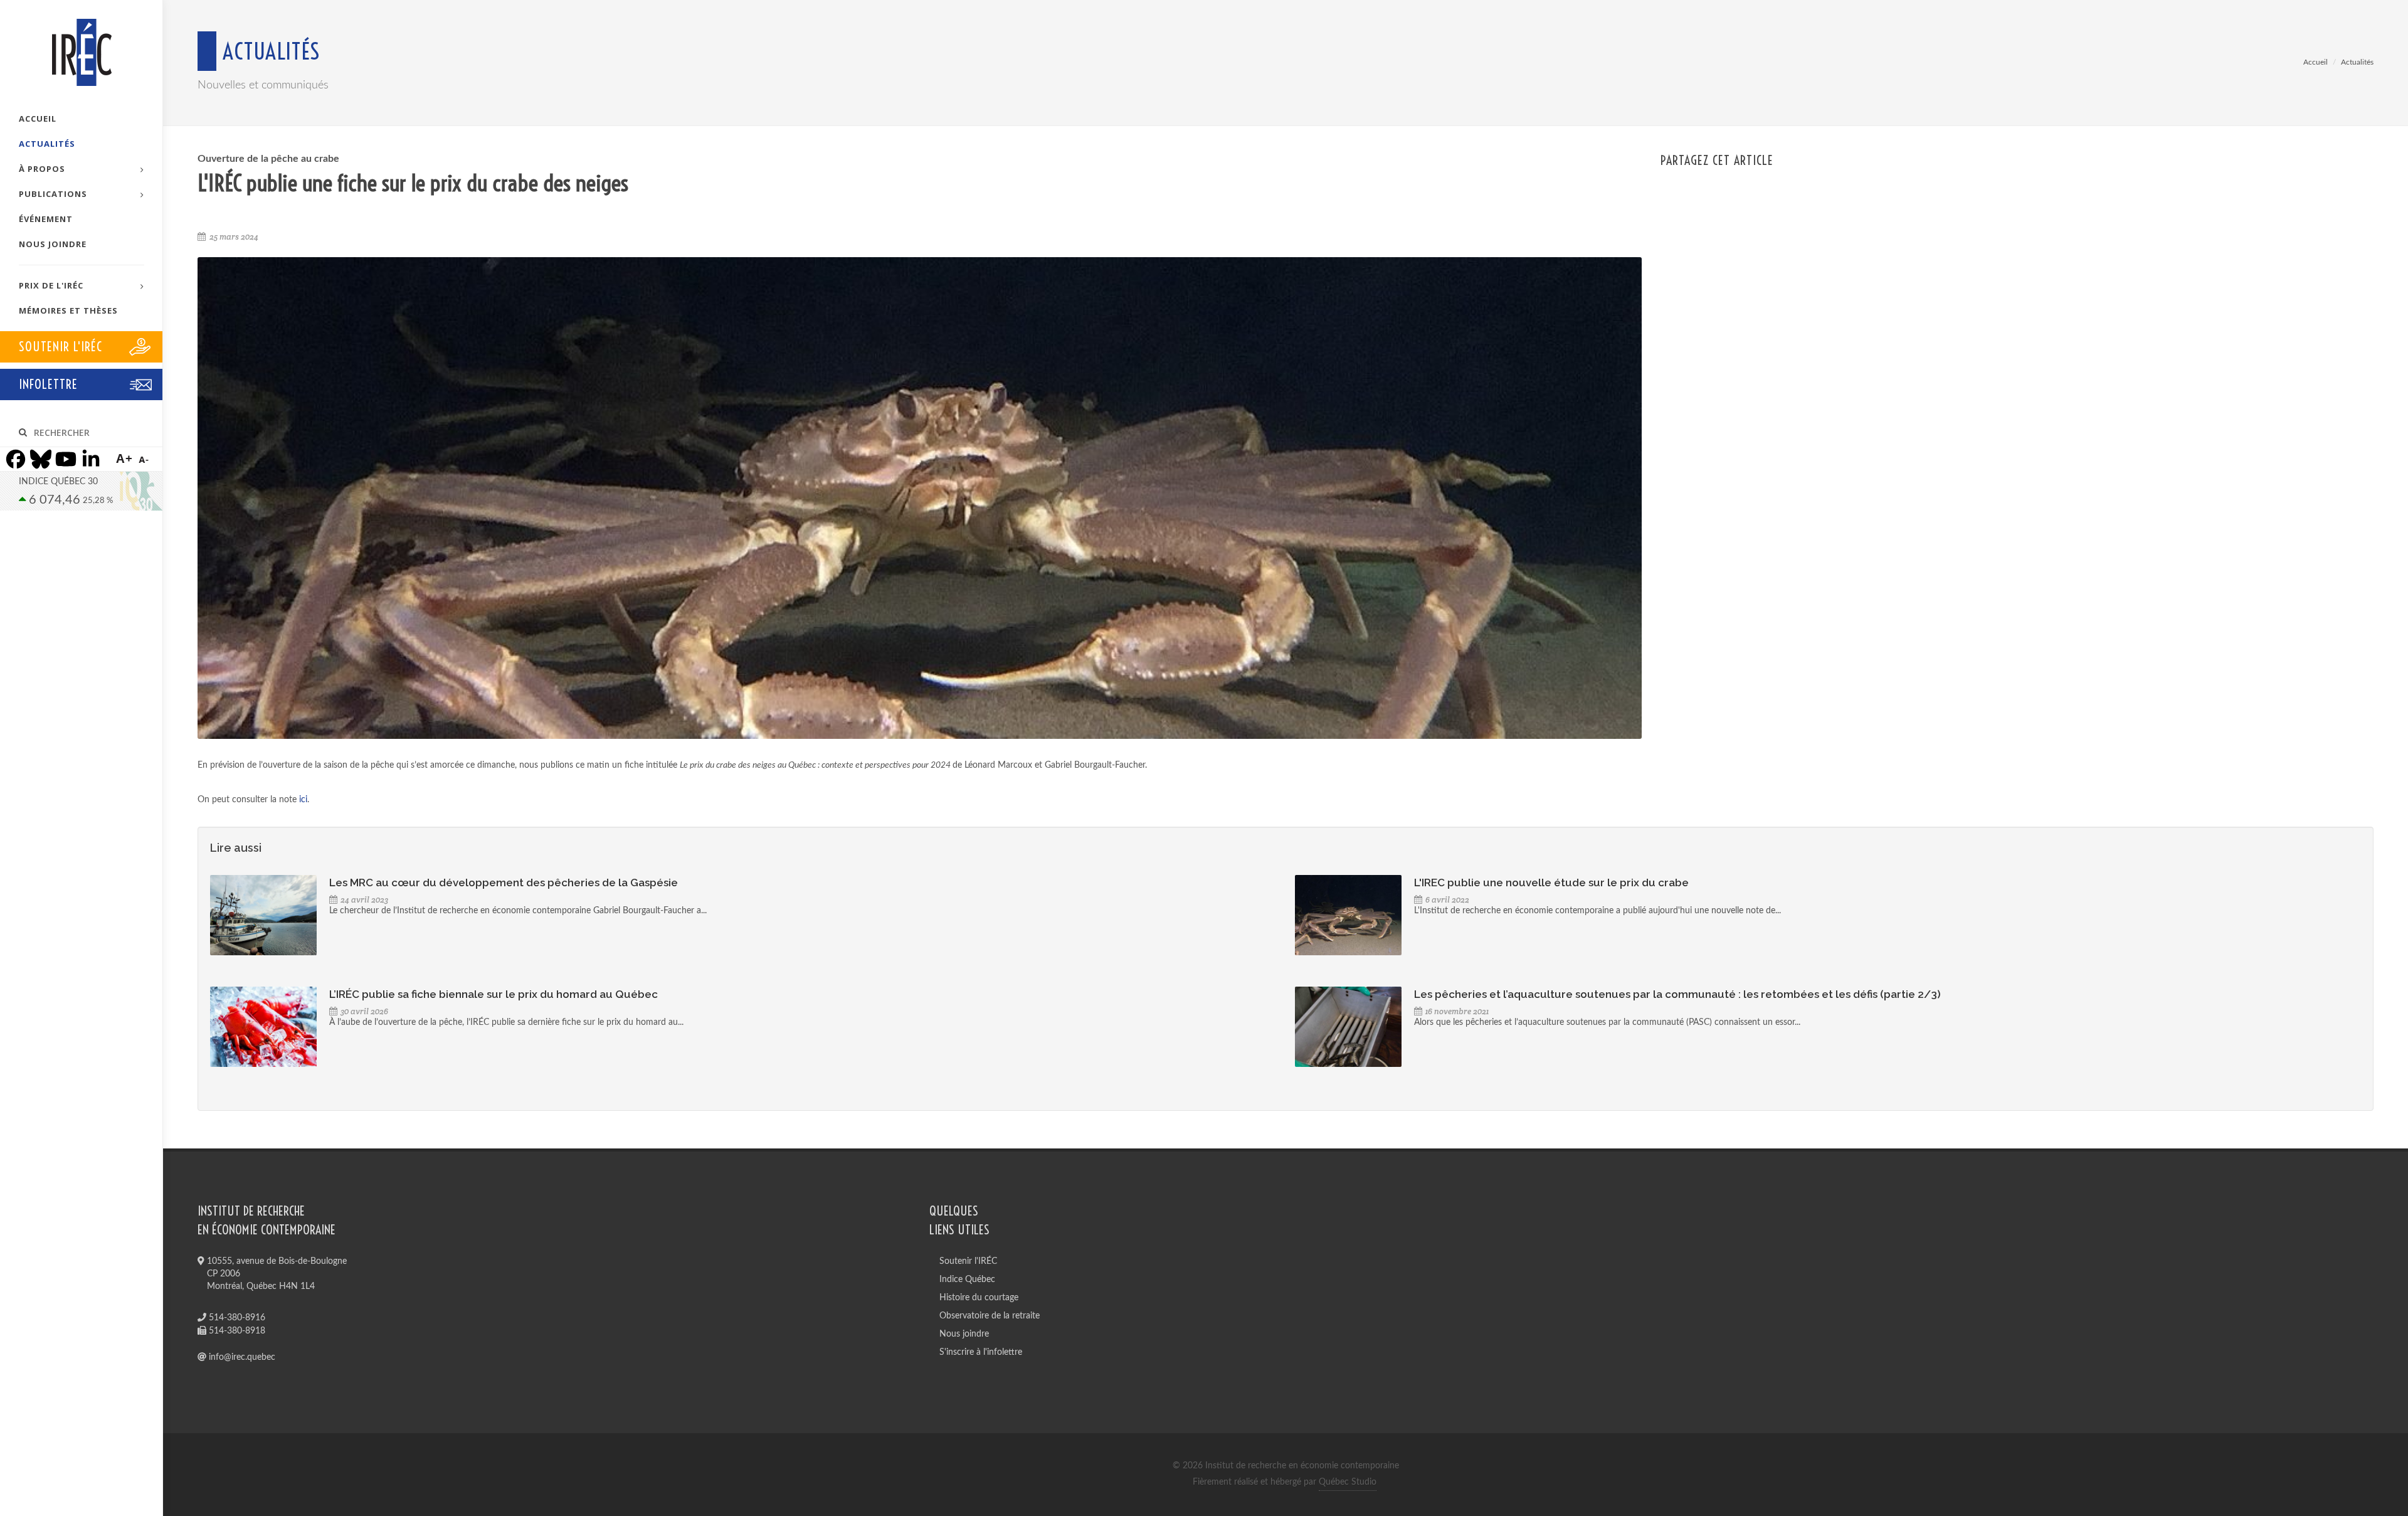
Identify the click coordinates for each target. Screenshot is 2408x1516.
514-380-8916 (236, 1318)
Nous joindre (964, 1334)
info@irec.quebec (241, 1357)
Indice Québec (967, 1280)
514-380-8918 (236, 1331)
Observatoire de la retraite (990, 1316)
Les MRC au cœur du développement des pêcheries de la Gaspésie (504, 883)
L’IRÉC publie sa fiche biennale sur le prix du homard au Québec (494, 994)
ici (303, 800)
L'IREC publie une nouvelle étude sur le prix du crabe (1551, 883)
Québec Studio (1348, 1482)
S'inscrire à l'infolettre (981, 1352)
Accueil (2316, 62)
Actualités (2357, 62)
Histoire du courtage (979, 1298)
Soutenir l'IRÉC (968, 1261)
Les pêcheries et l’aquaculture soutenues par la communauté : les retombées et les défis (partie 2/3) (1677, 994)
